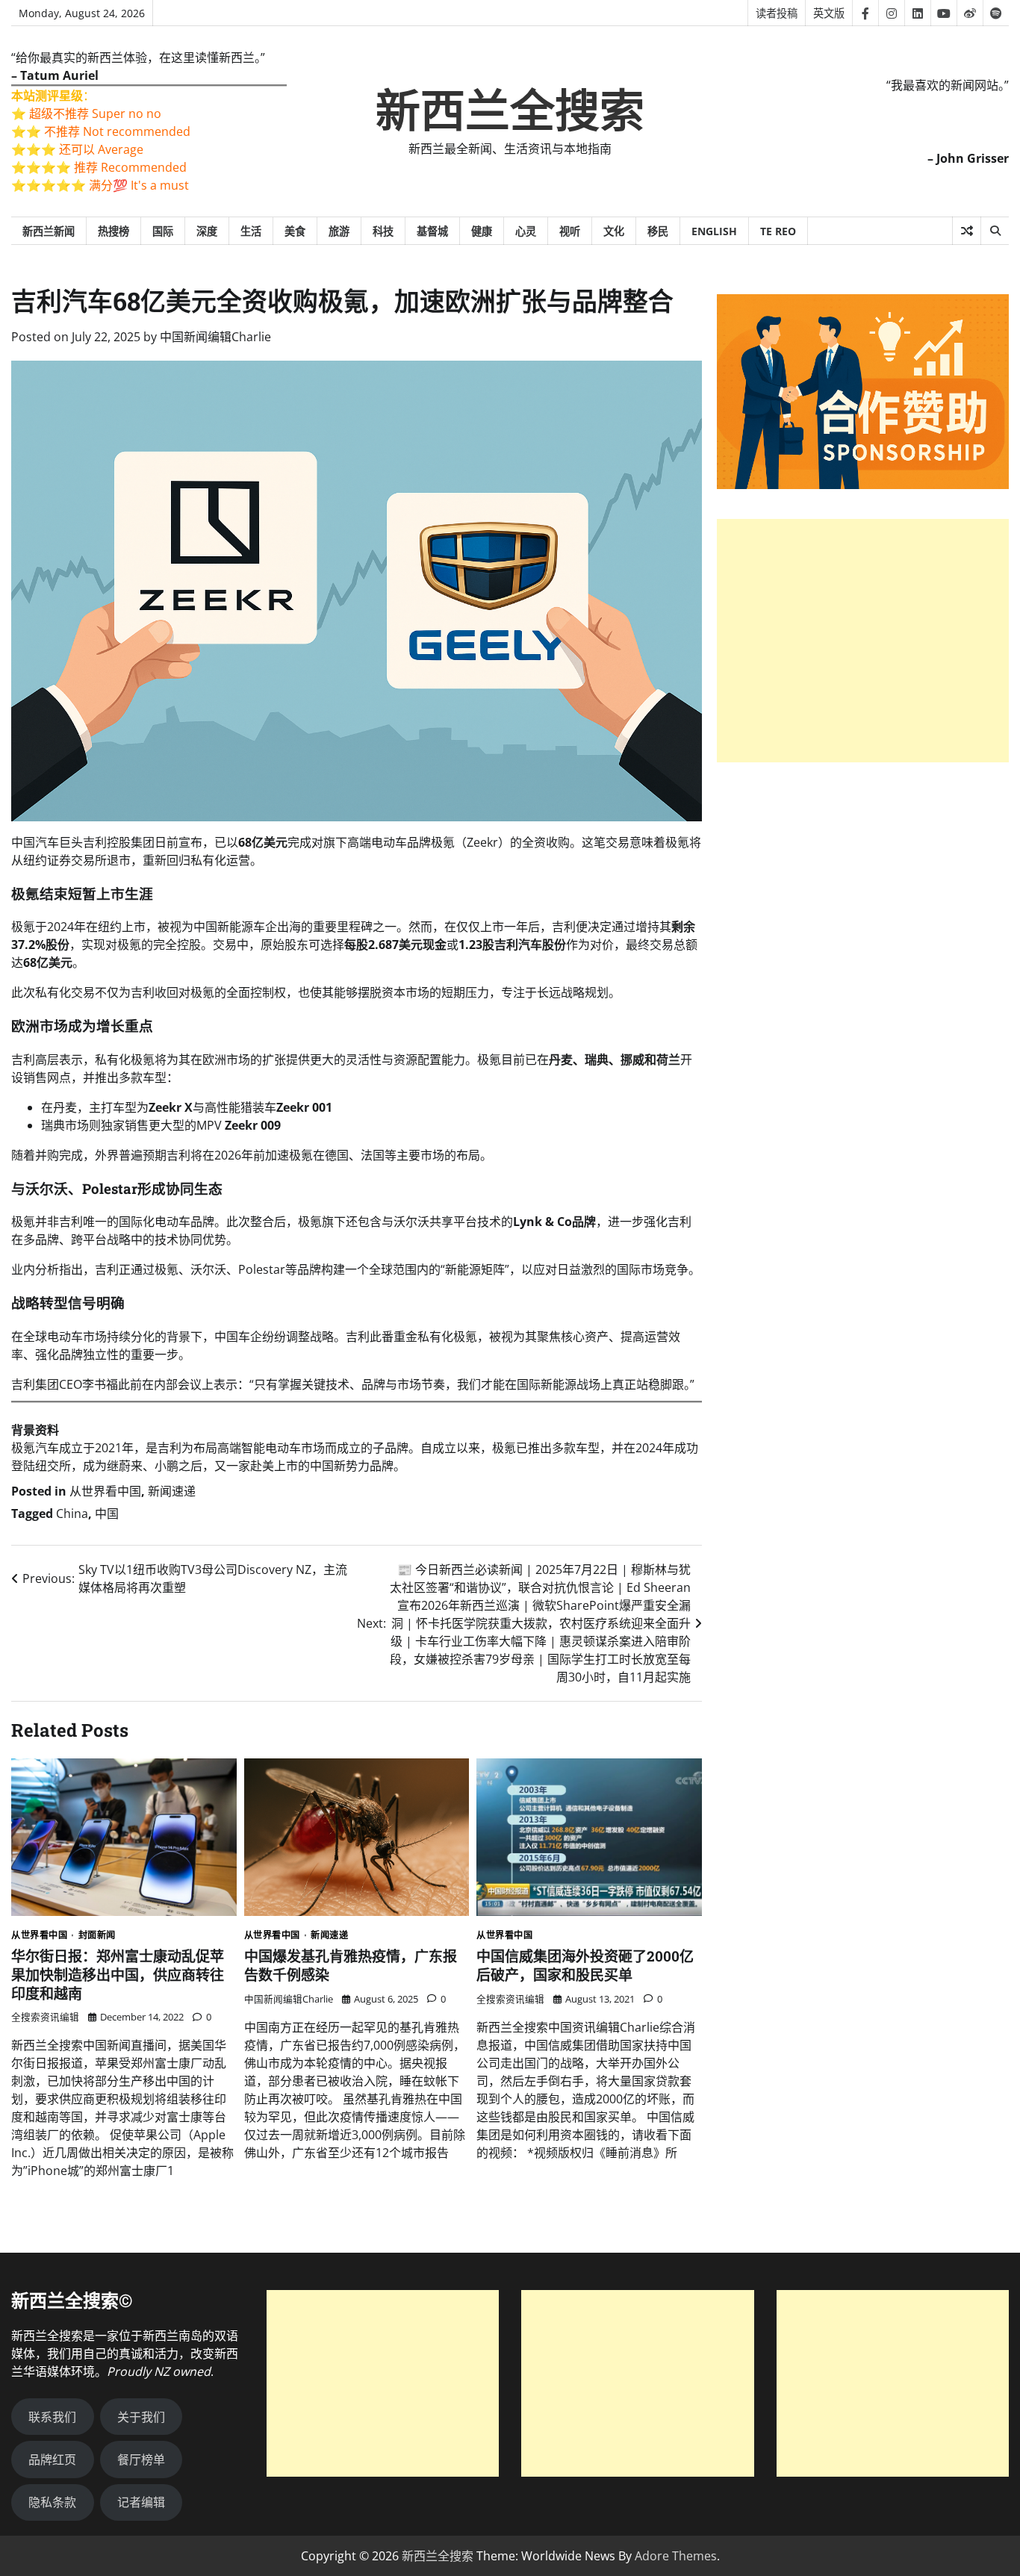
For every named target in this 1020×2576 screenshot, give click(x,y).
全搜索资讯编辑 (45, 2017)
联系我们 (52, 2417)
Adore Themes (676, 2556)
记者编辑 (141, 2502)
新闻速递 (172, 1491)
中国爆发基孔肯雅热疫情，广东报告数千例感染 (351, 1965)
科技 (383, 231)
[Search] (995, 231)
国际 (163, 231)
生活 (251, 231)
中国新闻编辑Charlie (215, 337)
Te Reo (778, 231)
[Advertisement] (863, 641)
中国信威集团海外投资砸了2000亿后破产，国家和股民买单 (585, 1965)
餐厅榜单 (141, 2460)
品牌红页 (52, 2460)
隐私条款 (52, 2502)
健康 (482, 231)
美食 (295, 231)
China (72, 1513)
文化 (614, 231)
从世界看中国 (105, 1491)
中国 (107, 1513)
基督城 (432, 231)
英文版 (829, 13)
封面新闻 (97, 1935)
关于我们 (141, 2417)
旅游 (339, 231)
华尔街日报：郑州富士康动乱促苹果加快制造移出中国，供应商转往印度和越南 (118, 1975)
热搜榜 (113, 231)
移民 (658, 231)
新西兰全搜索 (510, 111)
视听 (570, 231)
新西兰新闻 (49, 231)
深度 (207, 231)
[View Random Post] (967, 231)
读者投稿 (777, 13)
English (714, 231)
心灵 (526, 231)
